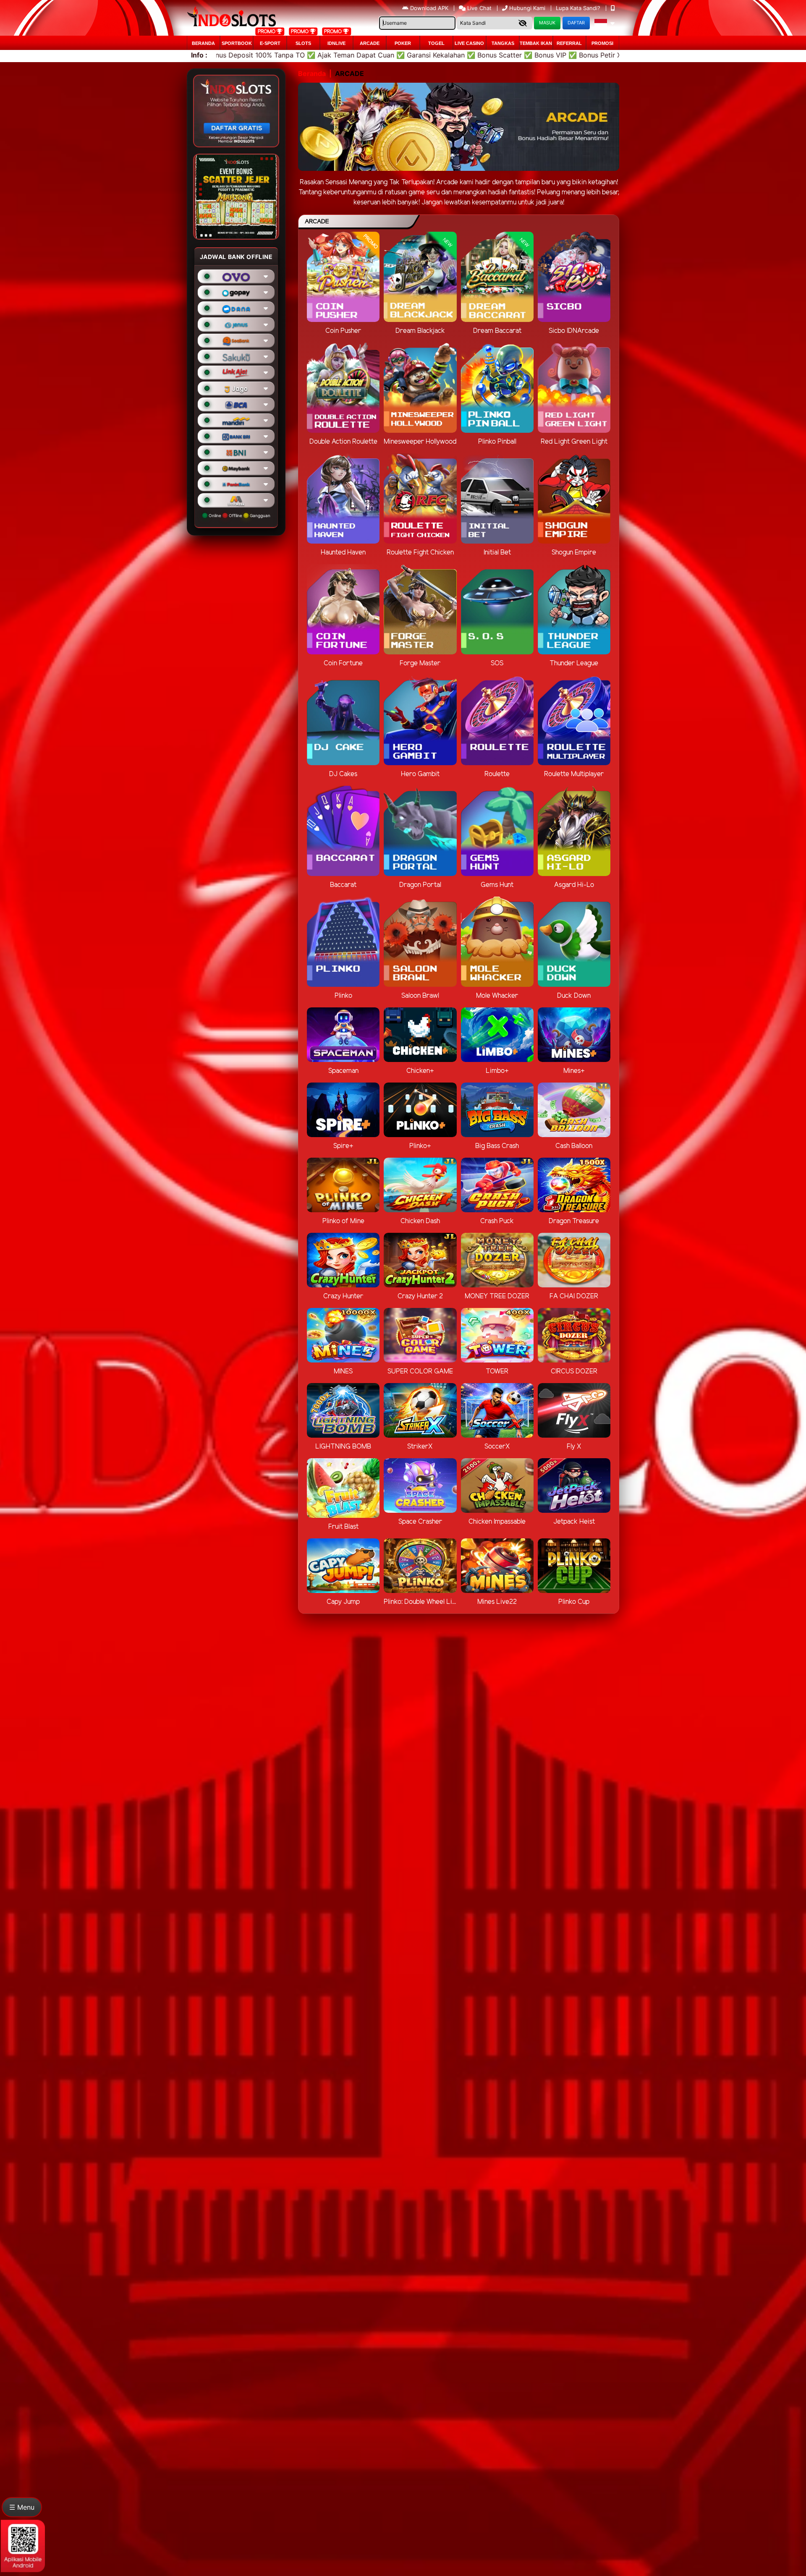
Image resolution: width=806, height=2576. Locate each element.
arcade (370, 43)
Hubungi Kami (527, 8)
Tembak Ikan (536, 43)
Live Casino (469, 43)
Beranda (203, 43)
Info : (199, 55)
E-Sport (270, 43)
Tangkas (503, 43)
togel (436, 43)
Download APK (429, 8)
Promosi (602, 43)
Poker (403, 43)
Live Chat (479, 8)
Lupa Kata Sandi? (579, 8)
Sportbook (237, 43)
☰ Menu (22, 2507)
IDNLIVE (336, 43)
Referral (569, 43)
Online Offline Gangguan (239, 515)
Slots (303, 43)
